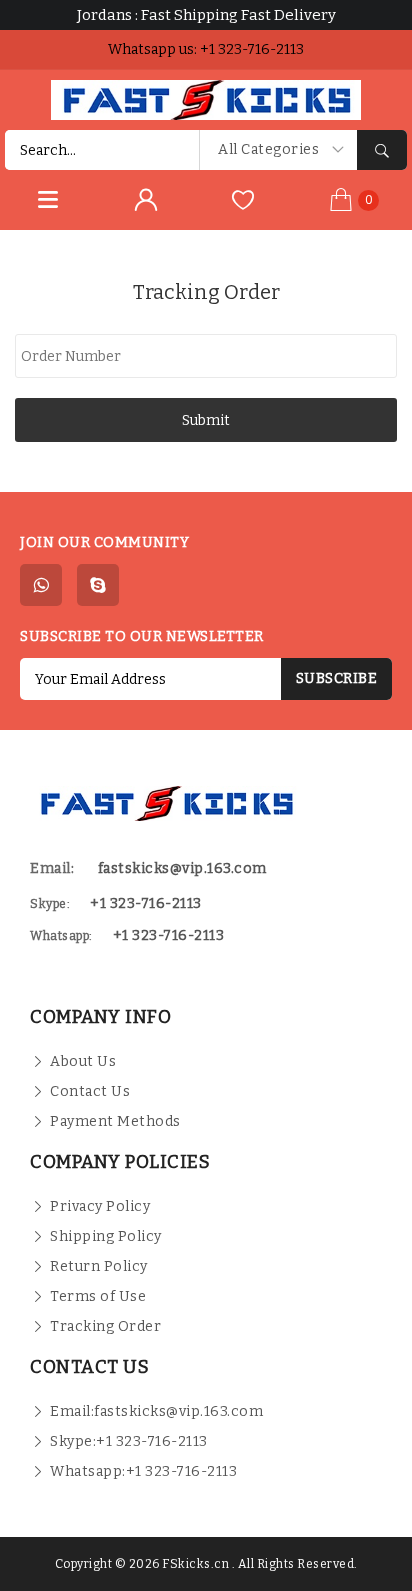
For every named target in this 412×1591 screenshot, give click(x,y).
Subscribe (337, 678)
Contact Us (90, 1091)
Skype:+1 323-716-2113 (129, 1441)
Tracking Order (105, 1326)
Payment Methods (115, 1121)
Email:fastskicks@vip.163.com (156, 1411)
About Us (83, 1061)
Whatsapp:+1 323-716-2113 (143, 1471)
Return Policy (99, 1266)
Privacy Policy (100, 1206)
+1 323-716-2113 (169, 935)
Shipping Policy (106, 1236)
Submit (206, 420)
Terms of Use (98, 1296)
